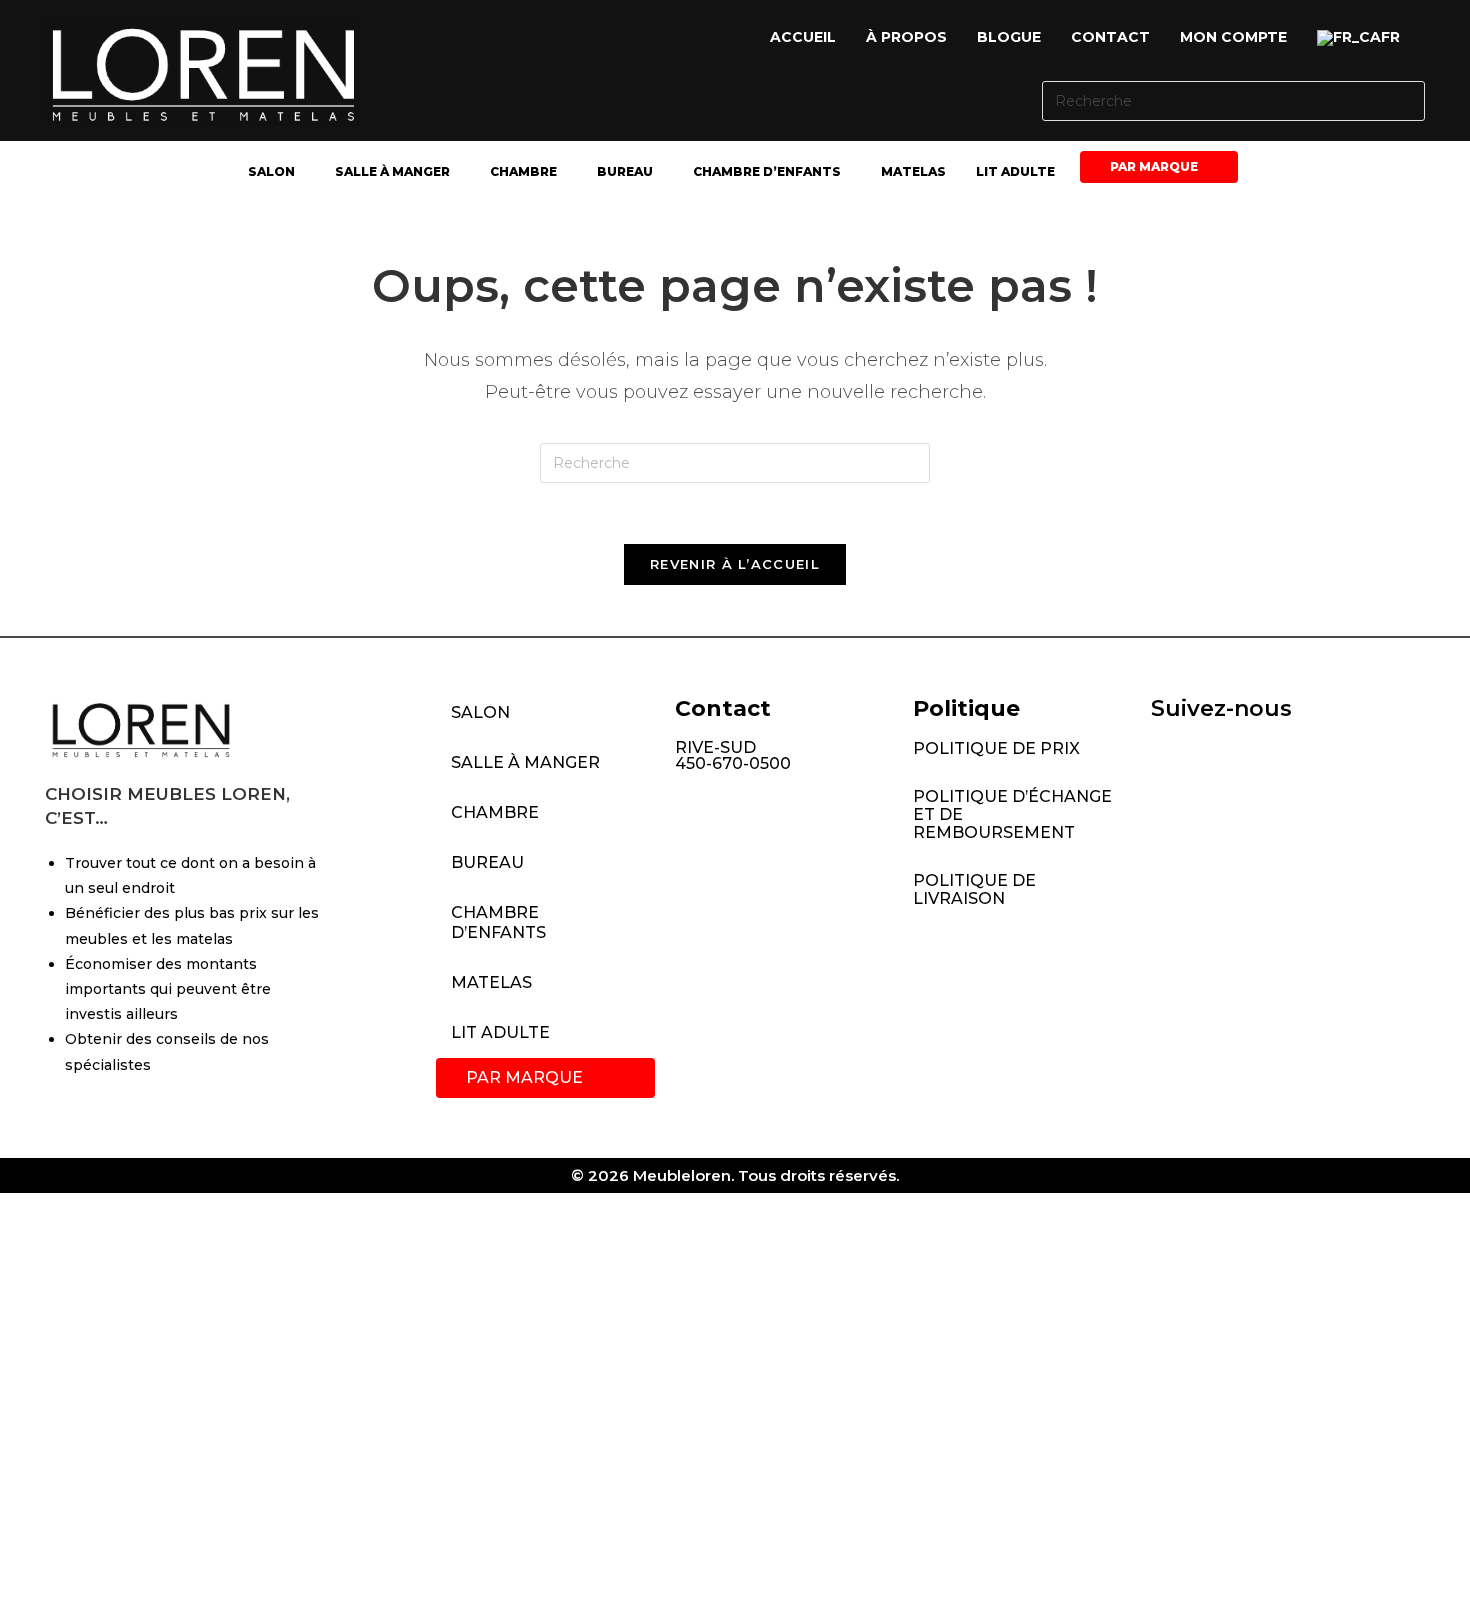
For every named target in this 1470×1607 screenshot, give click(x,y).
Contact (1110, 37)
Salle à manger (392, 171)
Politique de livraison (974, 889)
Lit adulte (1015, 171)
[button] (1363, 38)
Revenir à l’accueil (735, 564)
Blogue (1009, 37)
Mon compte (1233, 37)
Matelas (913, 171)
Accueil (803, 37)
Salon (271, 171)
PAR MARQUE (1154, 166)
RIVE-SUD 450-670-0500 (733, 755)
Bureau (625, 171)
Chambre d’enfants (767, 171)
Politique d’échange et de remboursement (1012, 814)
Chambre (523, 171)
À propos (906, 37)
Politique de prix (996, 748)
